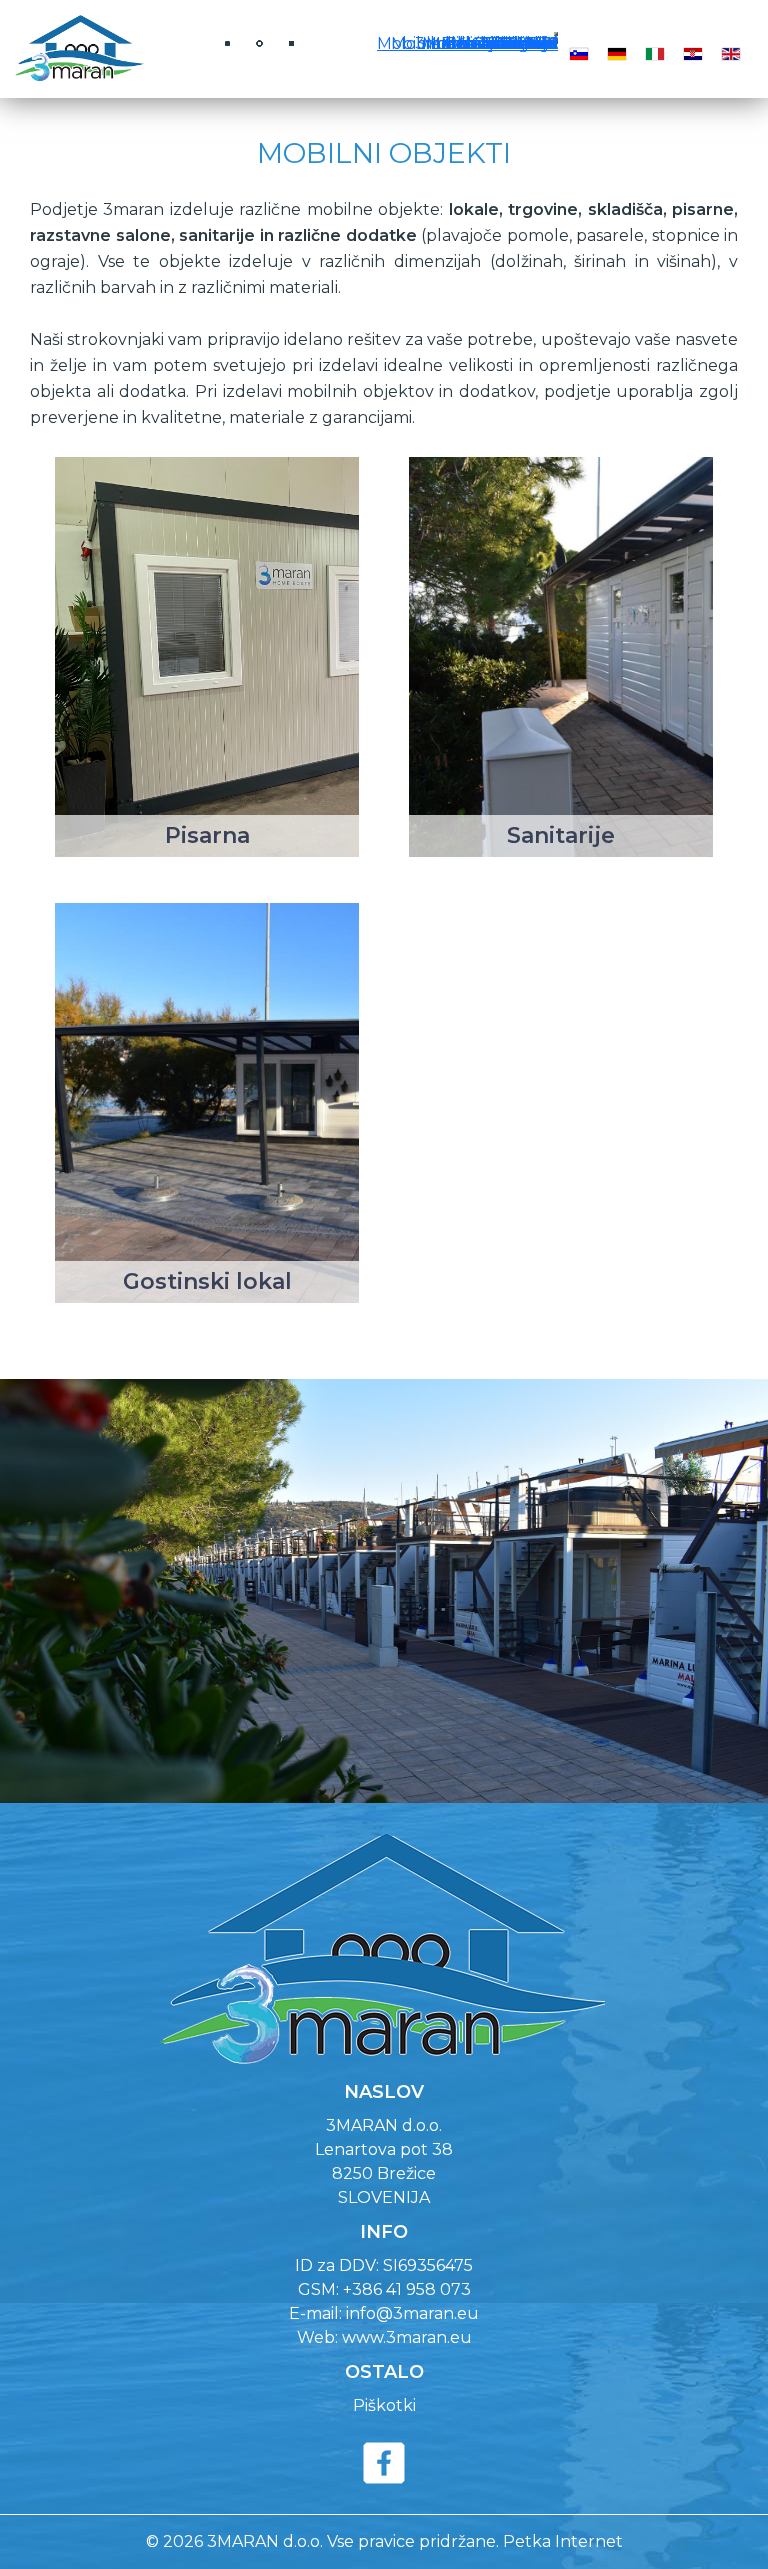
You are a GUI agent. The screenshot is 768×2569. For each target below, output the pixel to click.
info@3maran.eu (412, 2313)
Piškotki (384, 2405)
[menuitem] (525, 43)
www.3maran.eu (407, 2337)
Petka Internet (563, 2541)
